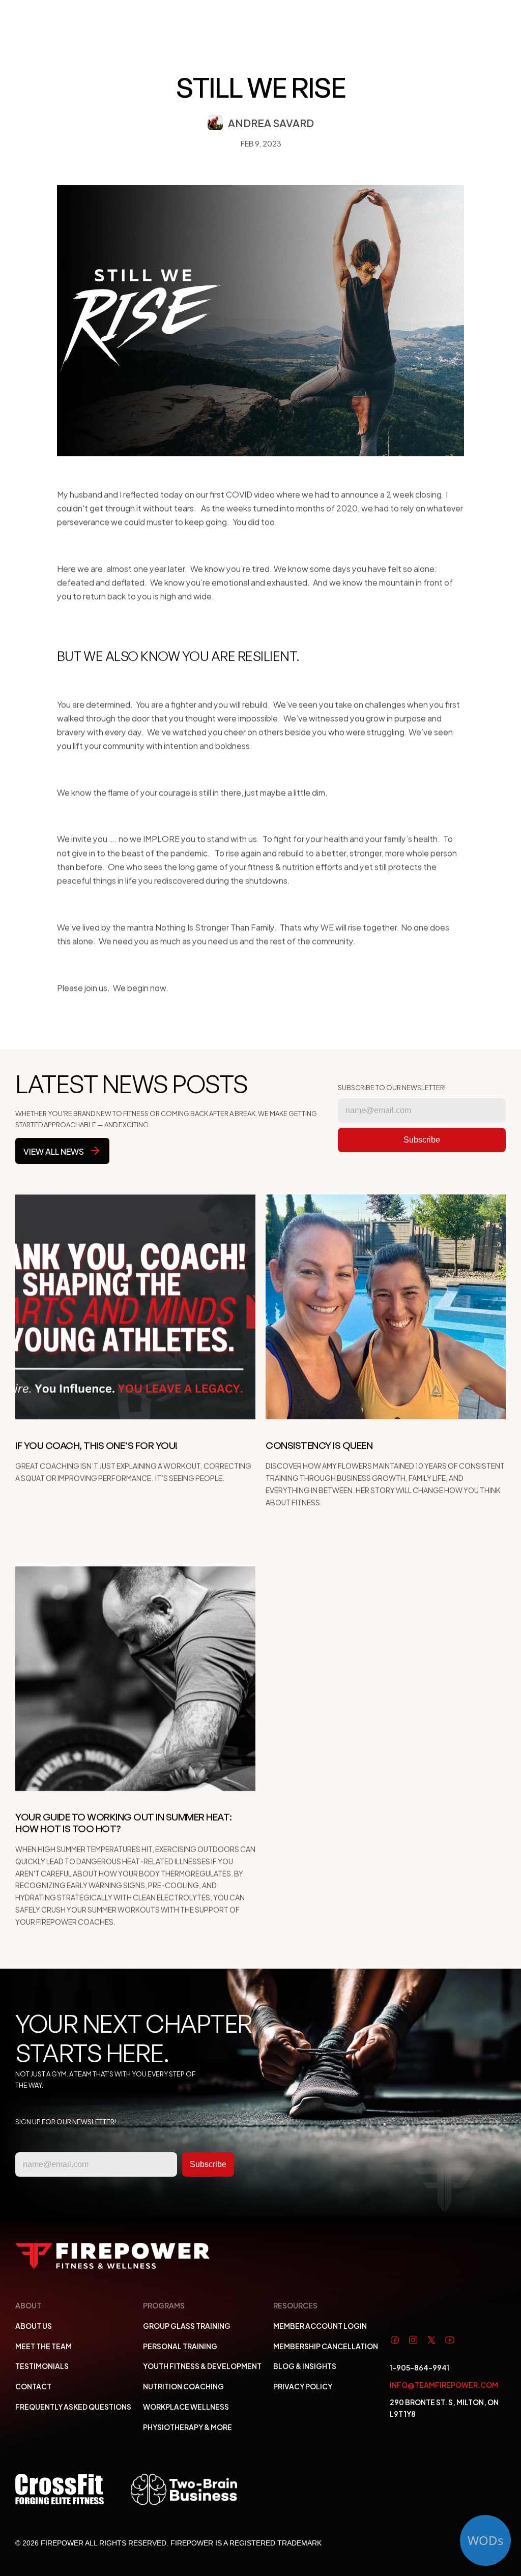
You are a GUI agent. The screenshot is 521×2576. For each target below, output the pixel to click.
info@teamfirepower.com (444, 2384)
